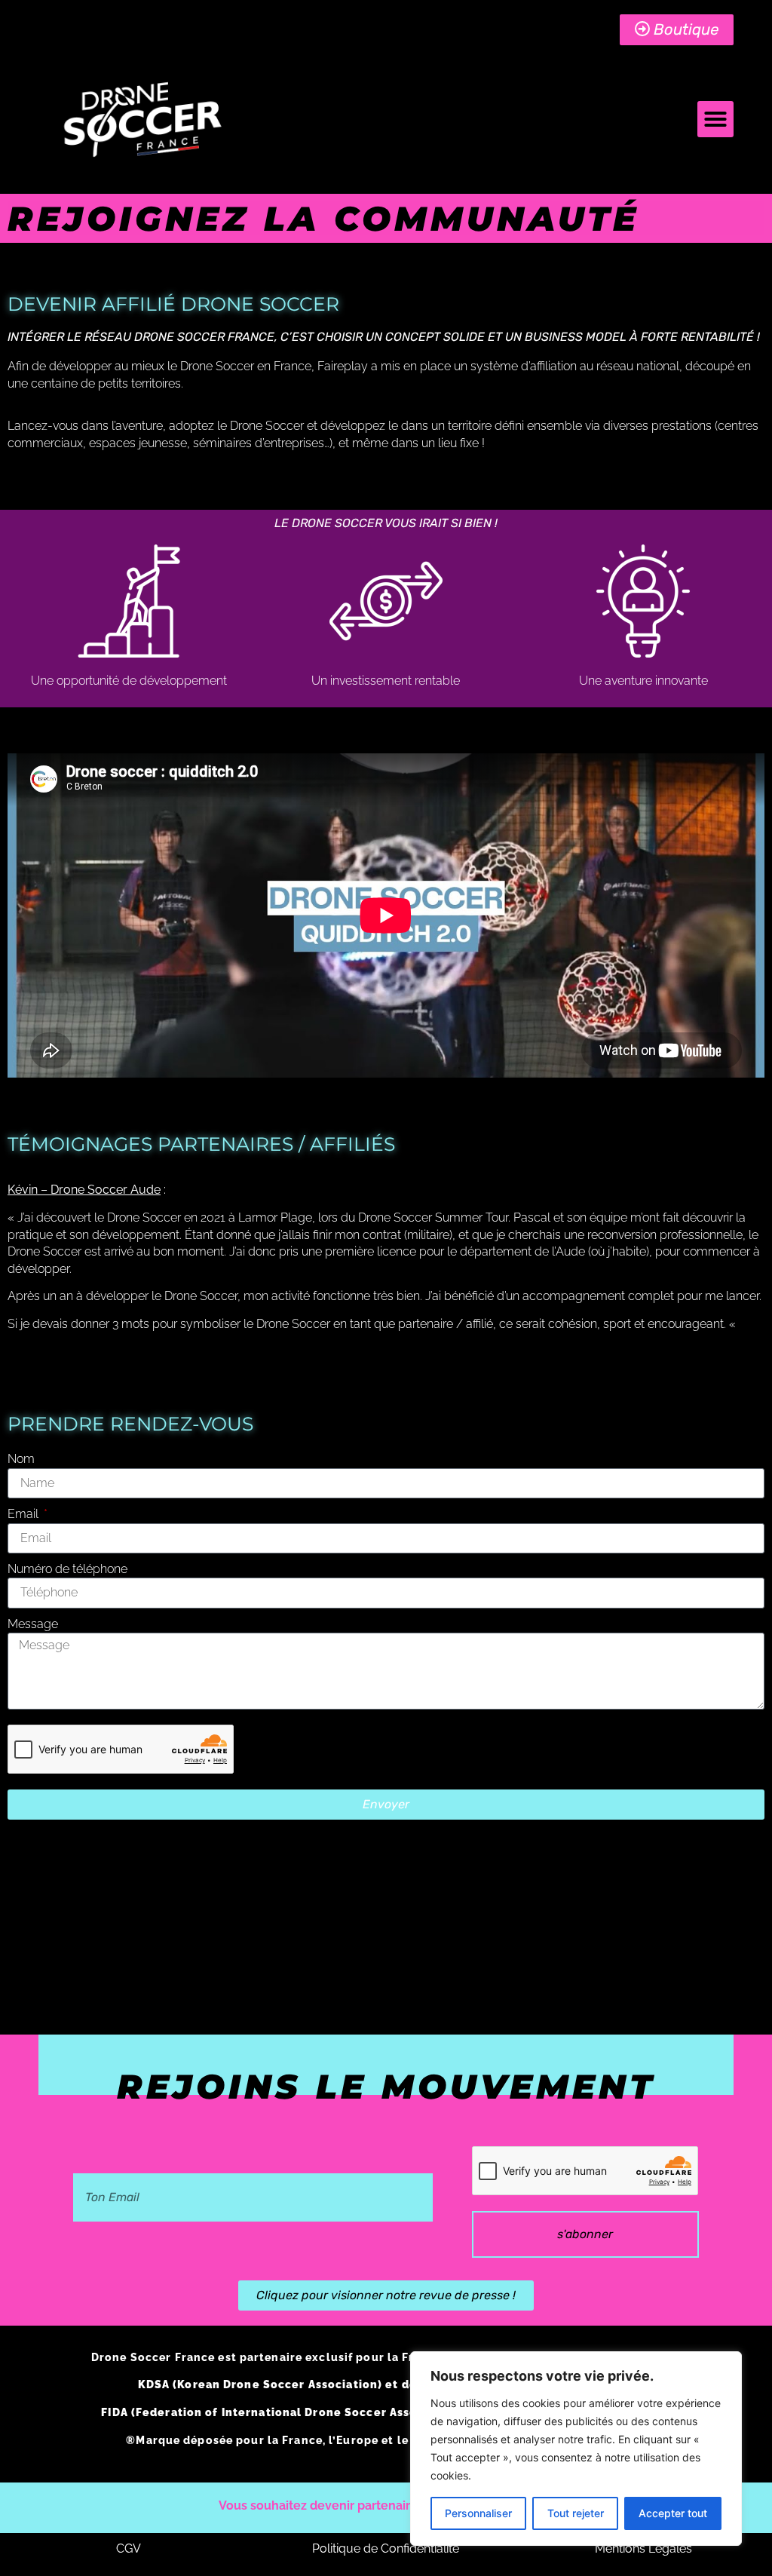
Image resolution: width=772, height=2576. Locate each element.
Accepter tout (673, 2513)
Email (25, 1514)
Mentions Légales (643, 2548)
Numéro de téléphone (67, 1569)
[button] (715, 119)
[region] (576, 2449)
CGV (129, 2548)
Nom (21, 1459)
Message (33, 1624)
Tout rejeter (576, 2513)
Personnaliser (478, 2513)
